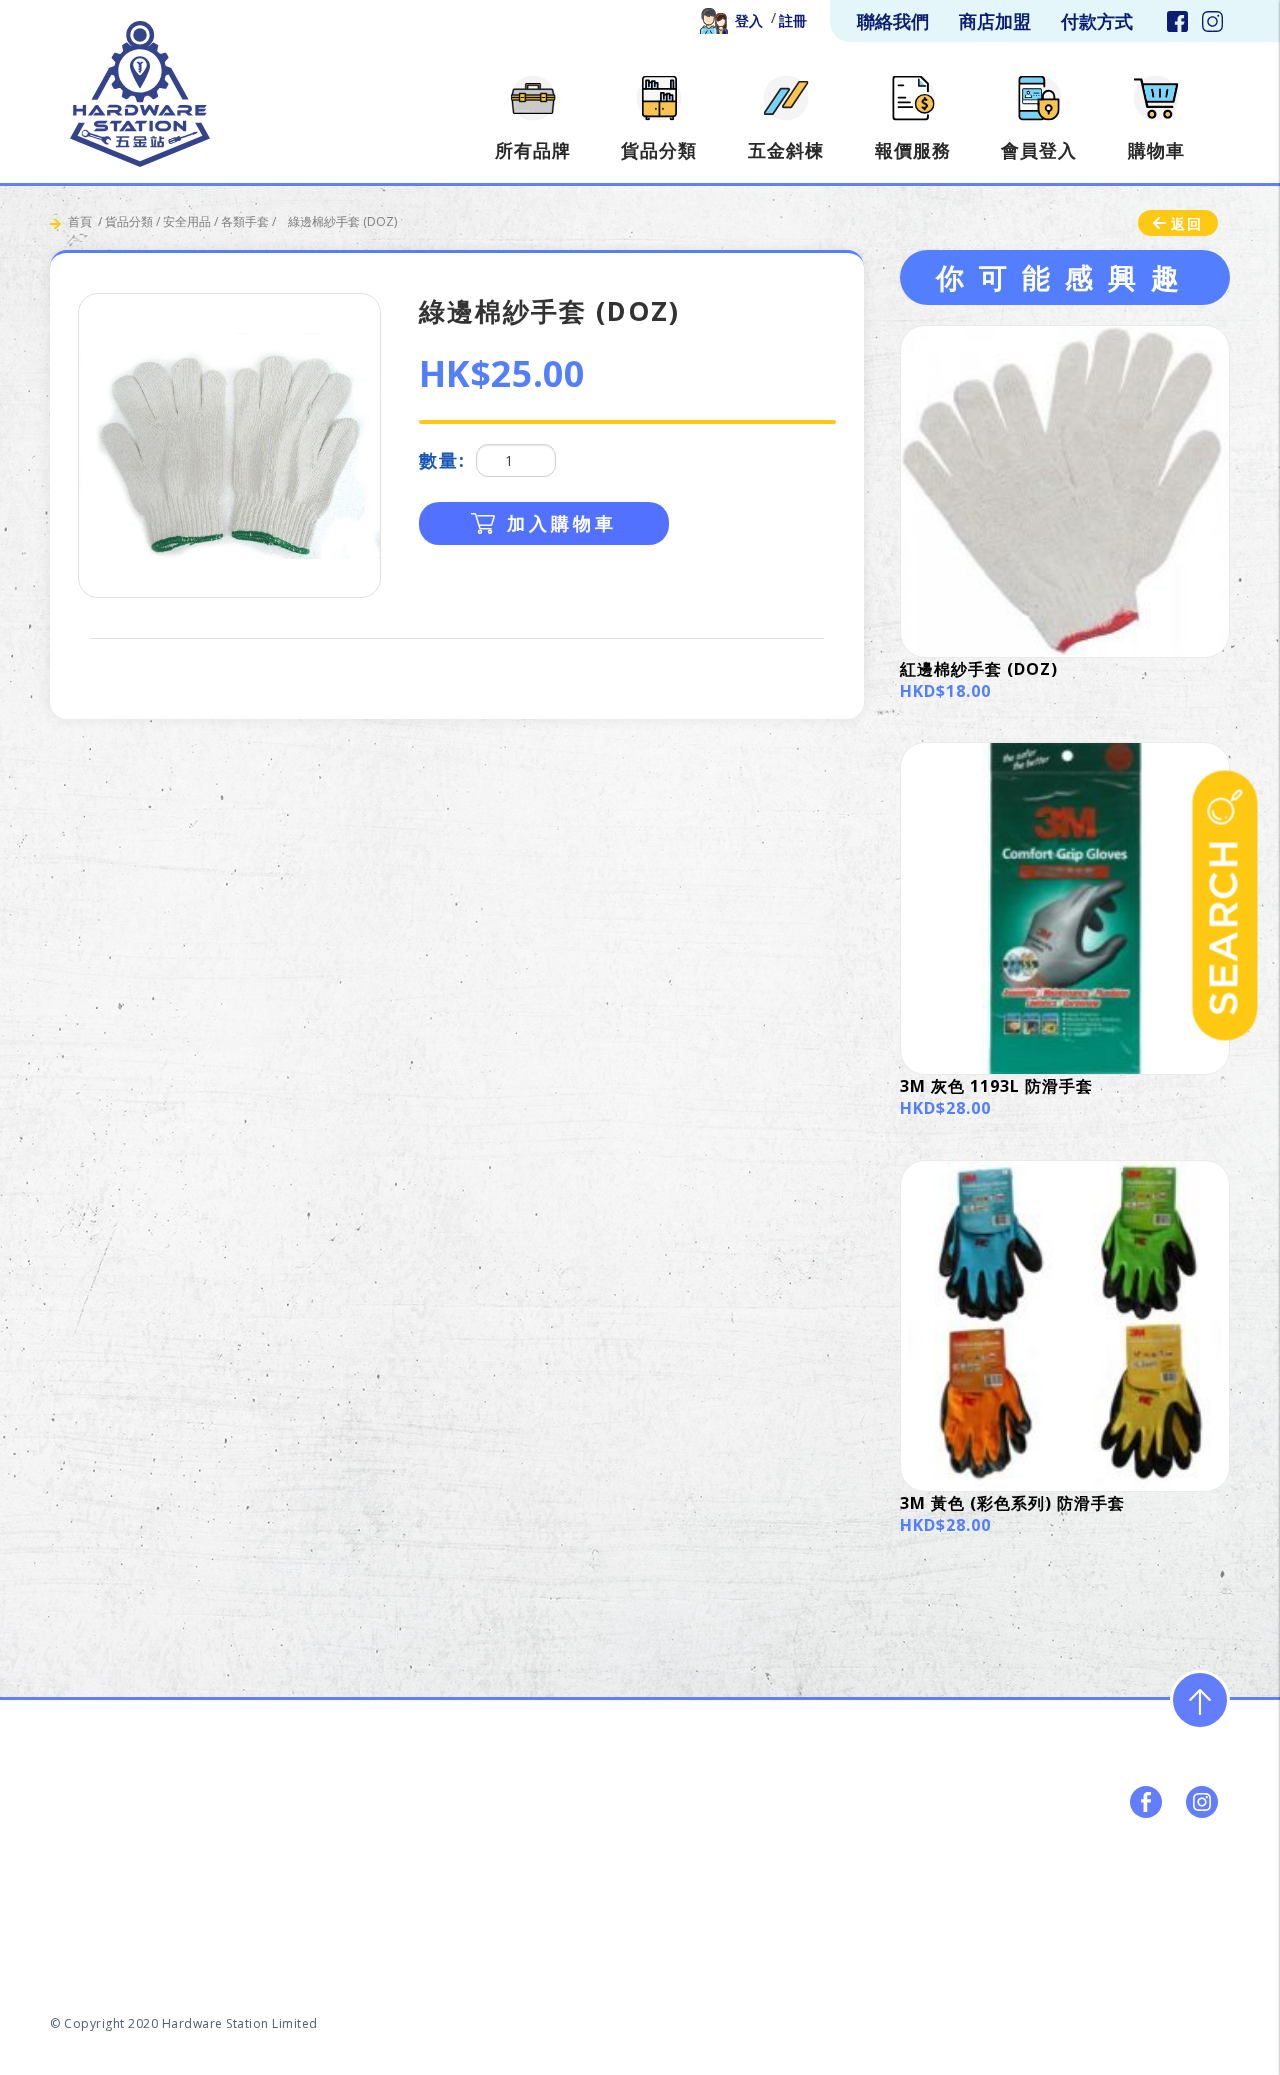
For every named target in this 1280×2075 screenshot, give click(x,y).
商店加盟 (975, 1927)
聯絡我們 (1179, 1927)
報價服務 (873, 1927)
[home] (140, 94)
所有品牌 (567, 1927)
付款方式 (1077, 1927)
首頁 (80, 221)
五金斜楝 (771, 1927)
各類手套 (245, 221)
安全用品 (187, 221)
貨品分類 (129, 221)
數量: (442, 460)
